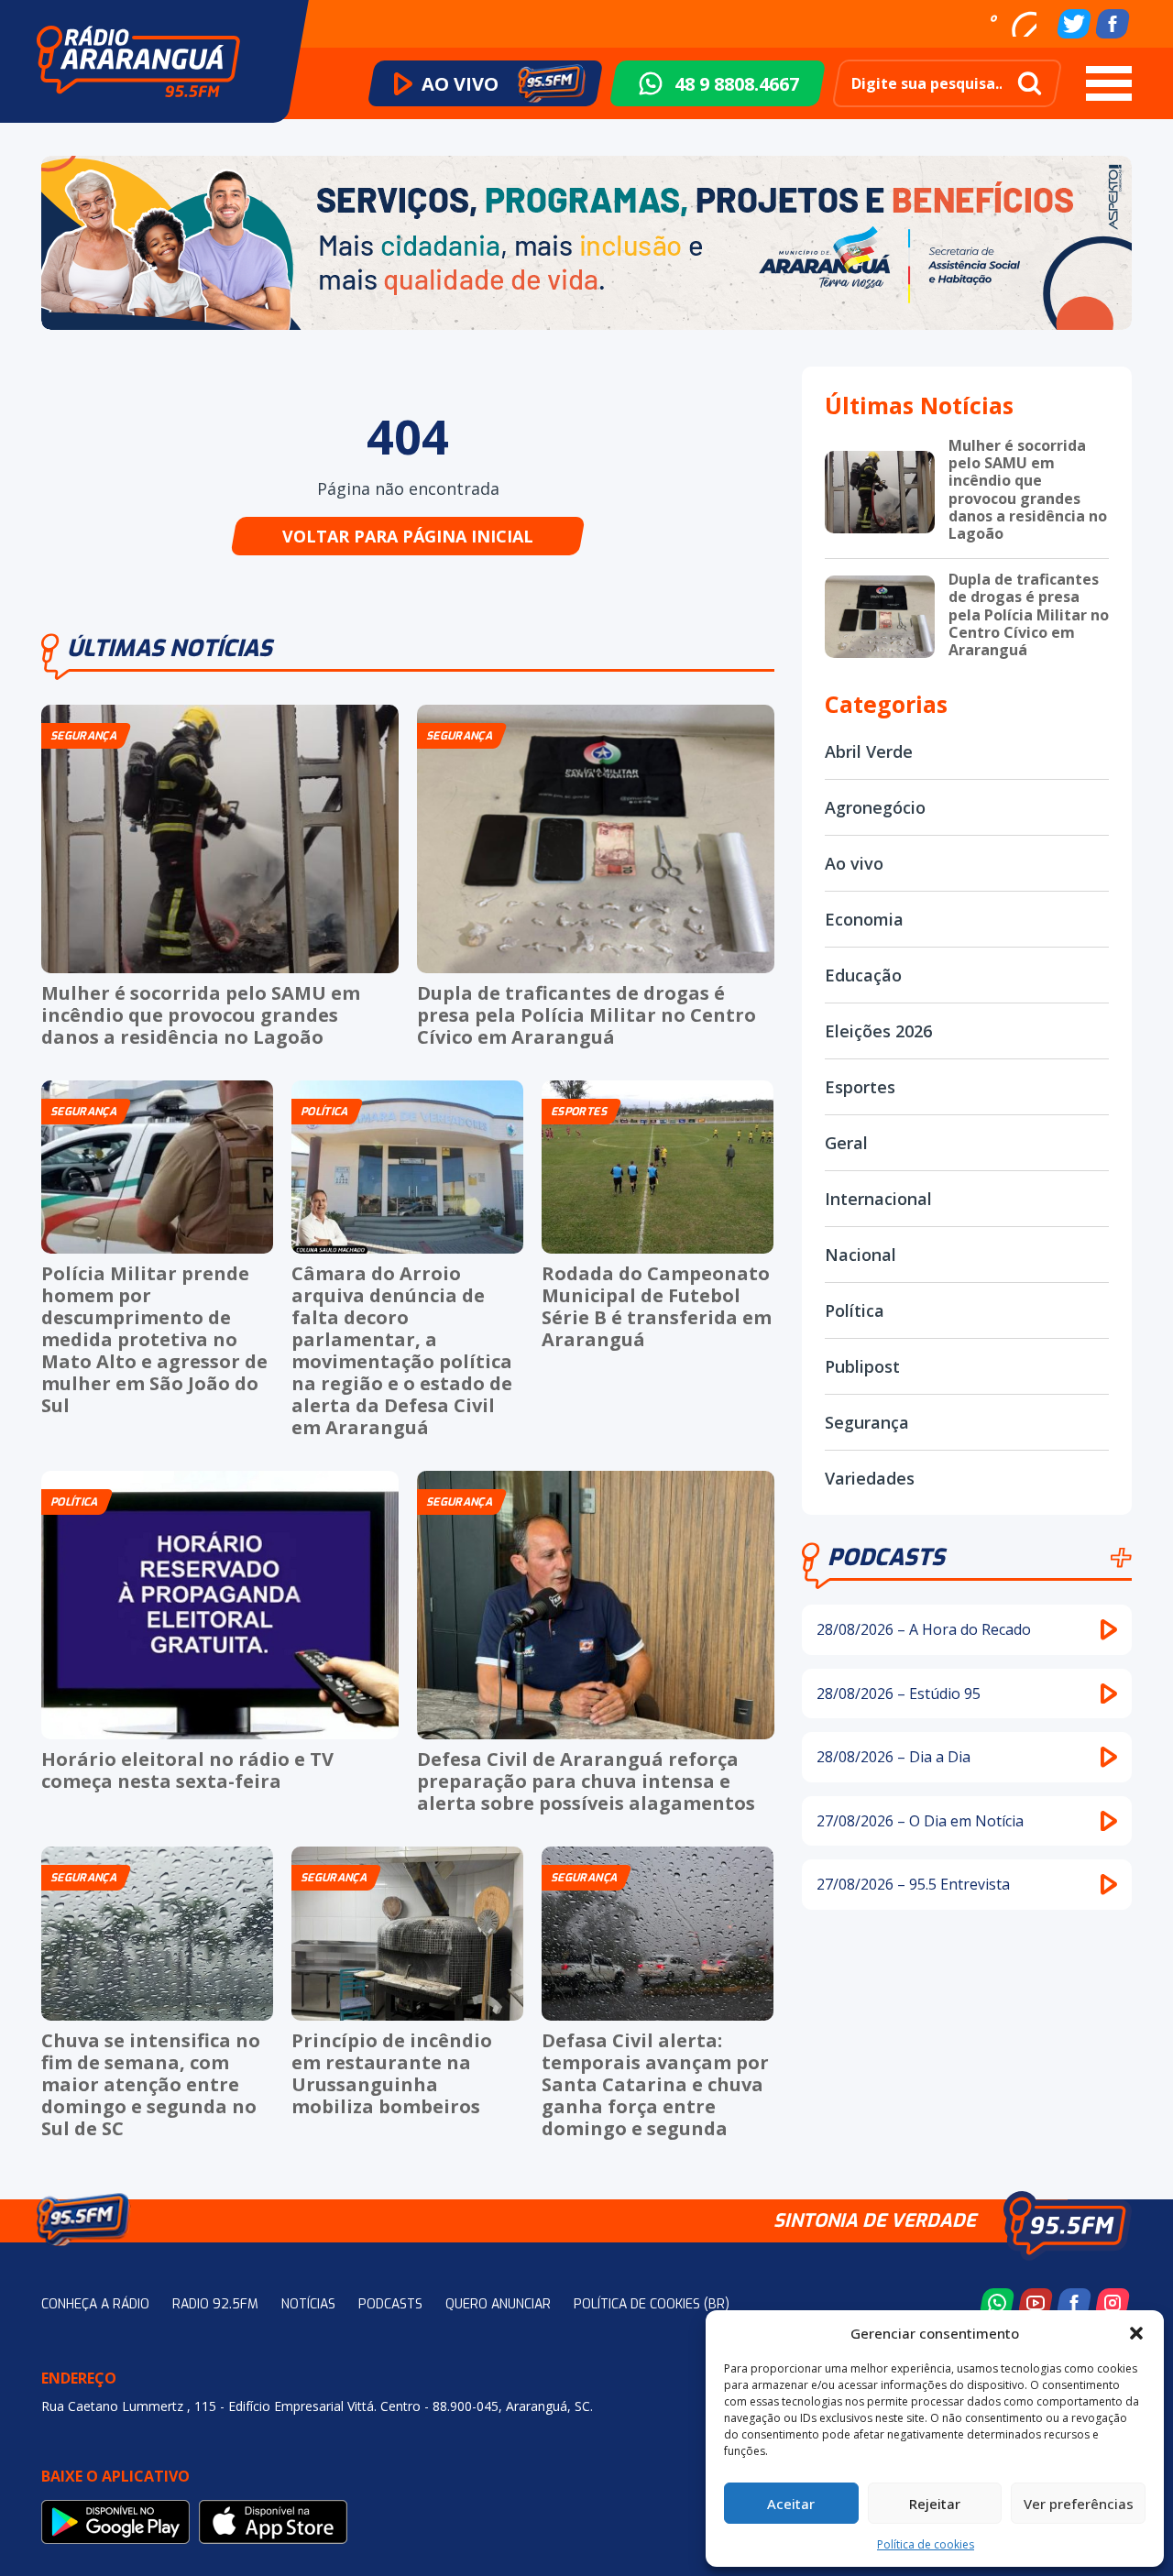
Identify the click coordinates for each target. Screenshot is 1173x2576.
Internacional (878, 1199)
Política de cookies (926, 2544)
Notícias (308, 2304)
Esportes (860, 1087)
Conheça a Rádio (95, 2304)
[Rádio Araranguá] (138, 61)
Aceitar (791, 2504)
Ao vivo (854, 863)
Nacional (861, 1255)
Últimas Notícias (170, 648)
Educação (863, 975)
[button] (1136, 2333)
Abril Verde (869, 751)
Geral (846, 1143)
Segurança (867, 1422)
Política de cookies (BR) (652, 2304)
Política (855, 1310)
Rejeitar (935, 2504)
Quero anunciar (498, 2304)
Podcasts (886, 1557)
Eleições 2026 (878, 1031)
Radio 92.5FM (215, 2304)
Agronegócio (875, 807)
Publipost (862, 1366)
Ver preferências (1079, 2504)
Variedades (870, 1478)
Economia (864, 919)
